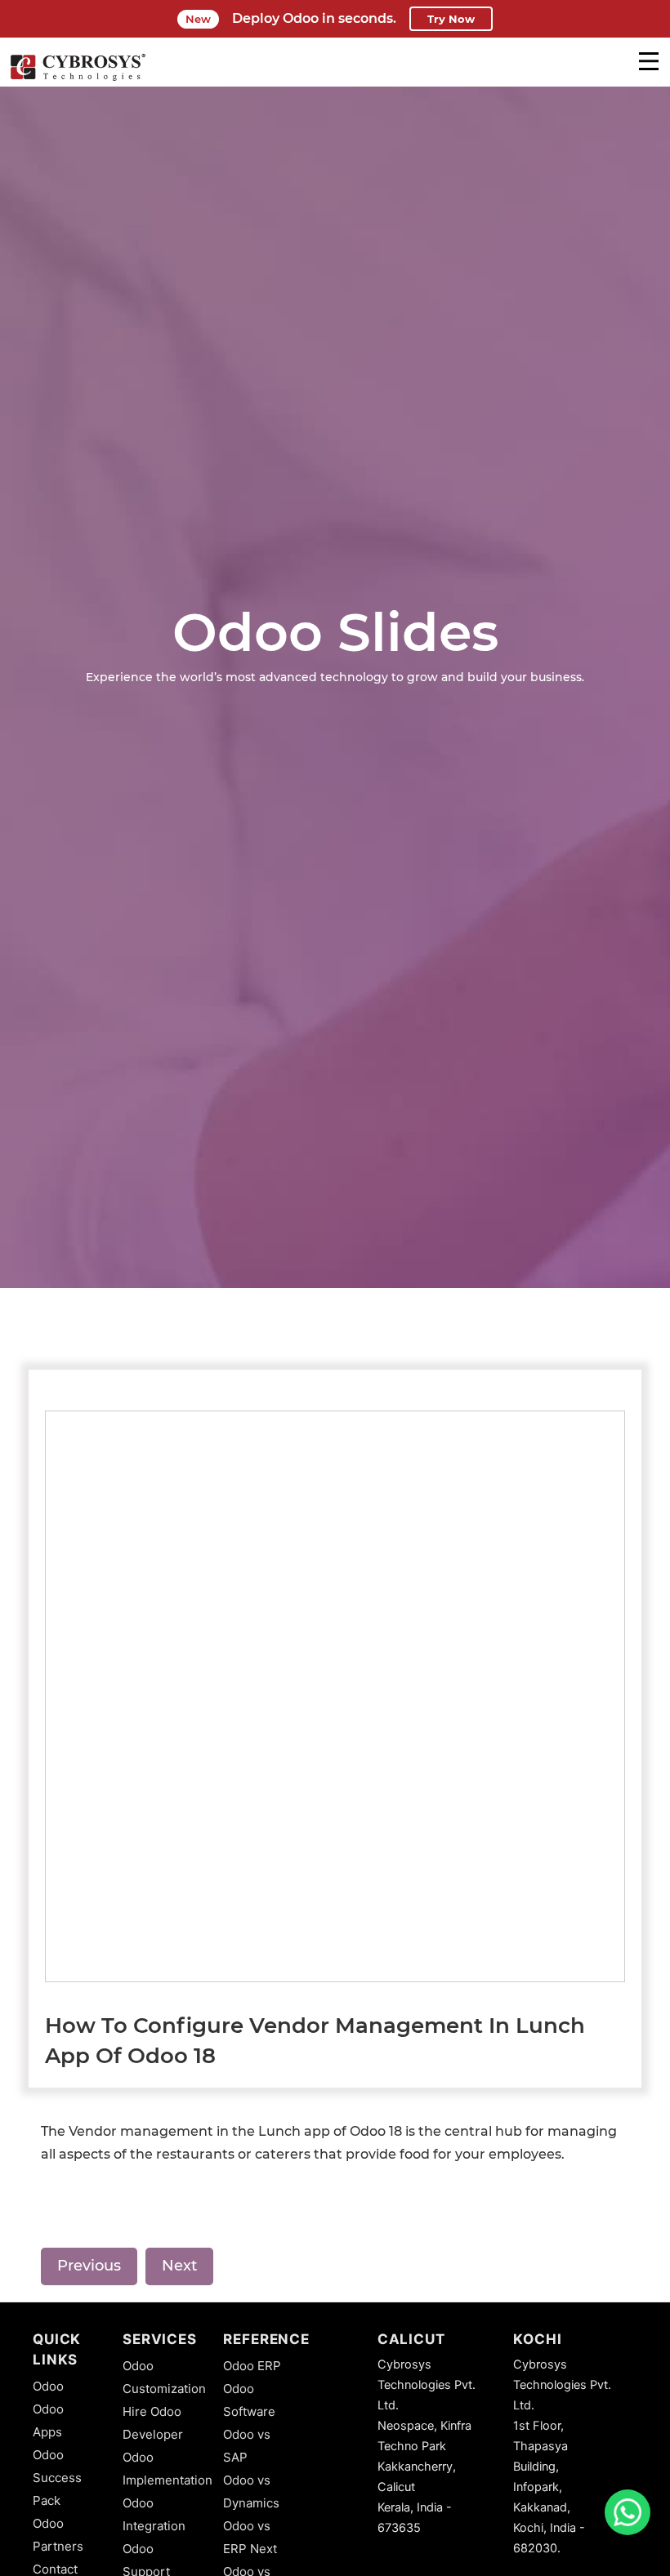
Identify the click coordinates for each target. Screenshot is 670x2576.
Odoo (48, 2386)
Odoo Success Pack (57, 2478)
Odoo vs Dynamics (251, 2491)
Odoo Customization (164, 2377)
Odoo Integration (154, 2514)
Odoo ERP (252, 2366)
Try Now (451, 19)
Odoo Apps (48, 2420)
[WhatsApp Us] (628, 2512)
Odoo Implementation (167, 2469)
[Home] (78, 78)
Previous (89, 2266)
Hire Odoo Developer (153, 2423)
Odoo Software (249, 2400)
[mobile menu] (649, 61)
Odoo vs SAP (247, 2446)
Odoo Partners (58, 2535)
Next (179, 2266)
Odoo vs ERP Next (250, 2537)
